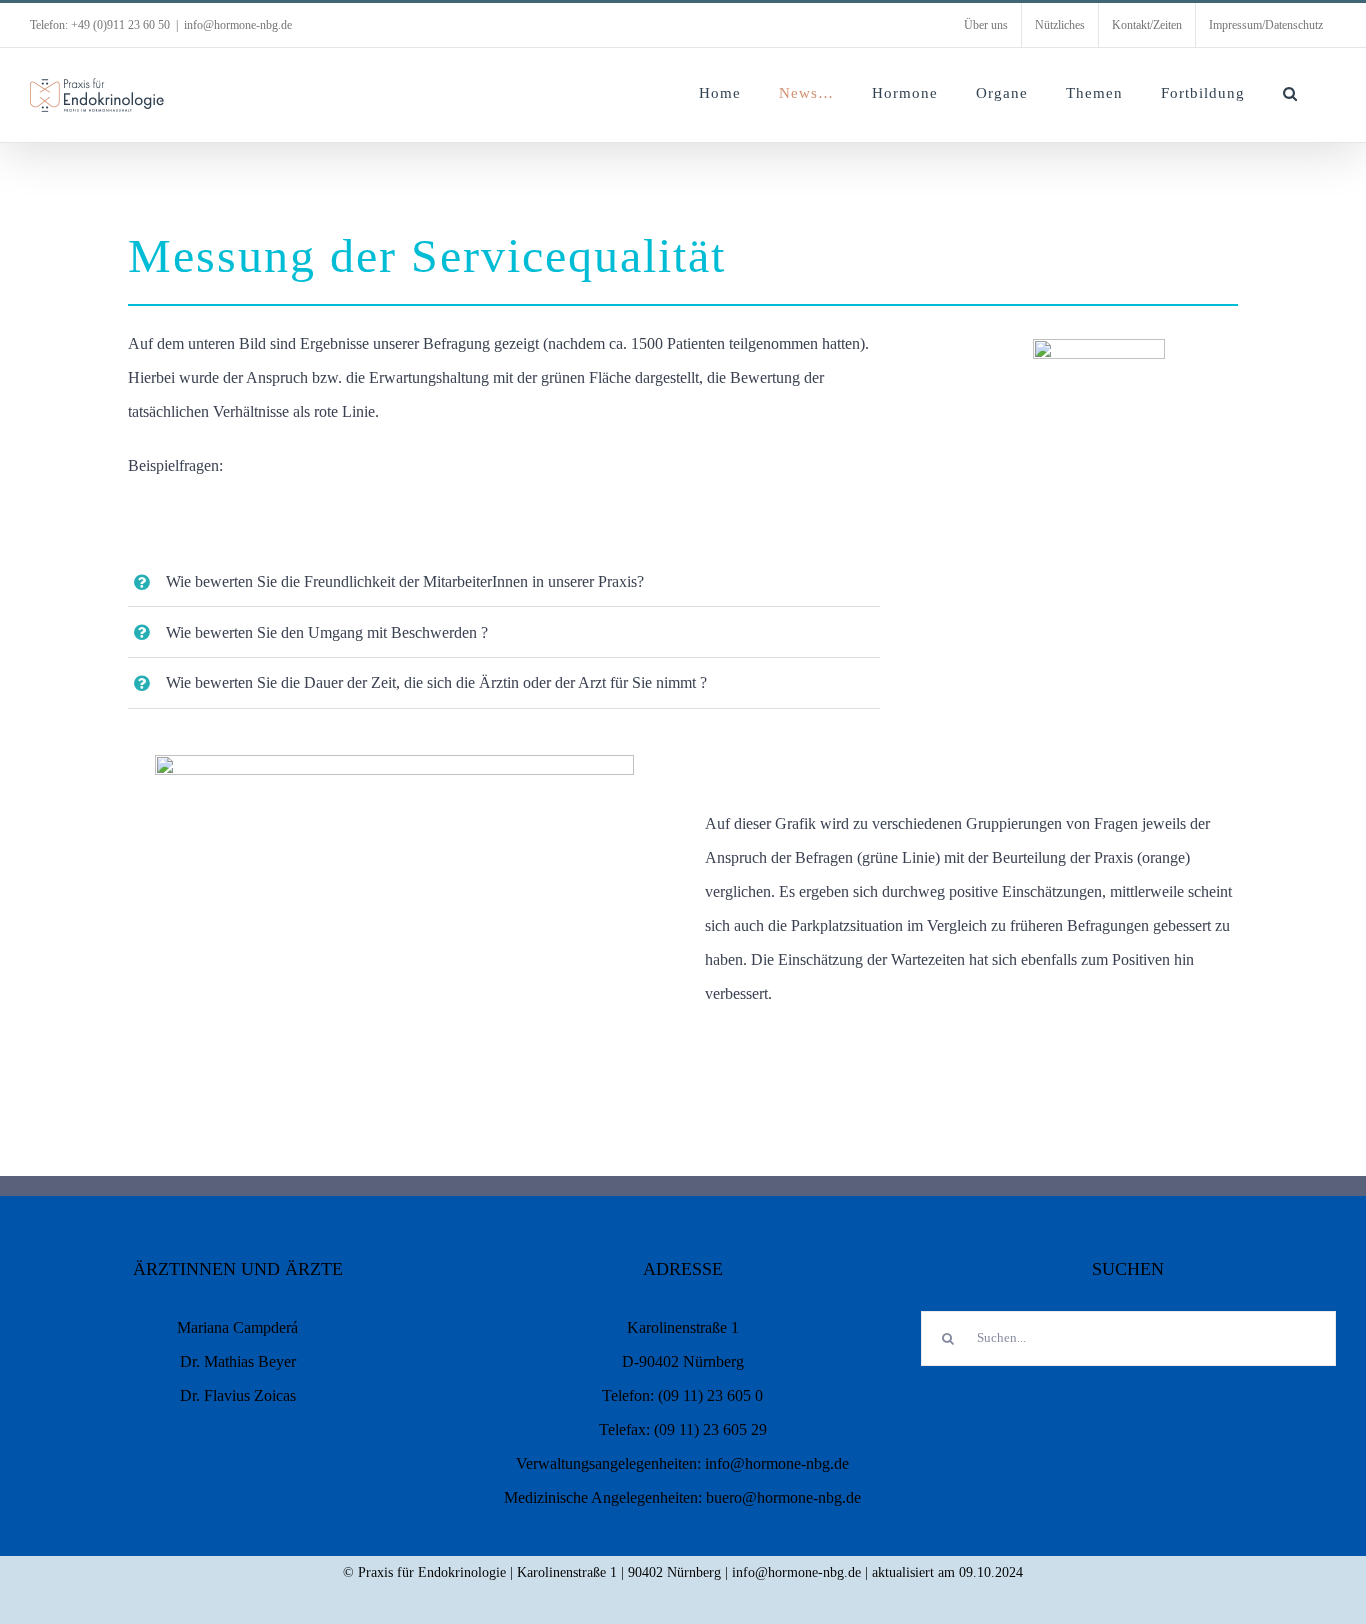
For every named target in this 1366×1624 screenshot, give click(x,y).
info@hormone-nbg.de (238, 25)
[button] (1290, 93)
